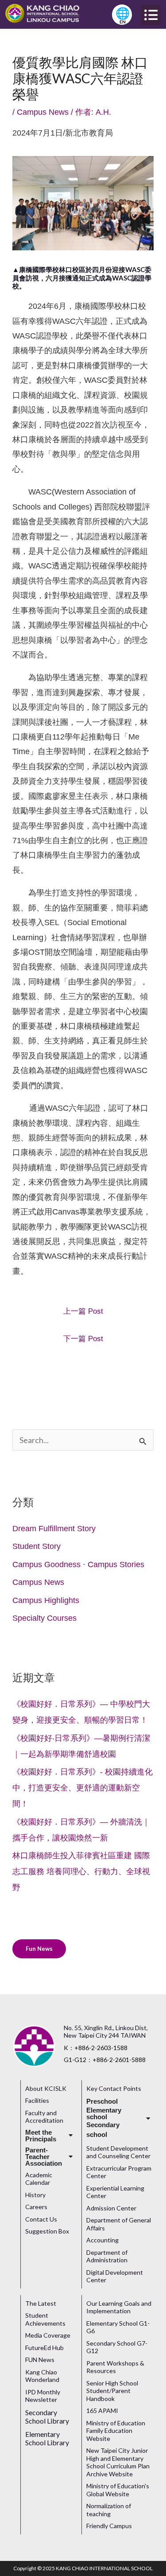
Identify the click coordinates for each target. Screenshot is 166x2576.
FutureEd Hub (44, 2348)
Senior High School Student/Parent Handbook (112, 2391)
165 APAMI (102, 2411)
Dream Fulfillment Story (54, 1529)
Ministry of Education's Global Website (118, 2490)
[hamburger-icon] (151, 15)
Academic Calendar (39, 2179)
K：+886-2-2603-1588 (96, 2048)
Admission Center (111, 2208)
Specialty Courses (44, 1618)
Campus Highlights (46, 1600)
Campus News (43, 112)
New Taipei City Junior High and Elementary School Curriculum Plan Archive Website (118, 2462)
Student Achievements (45, 2319)
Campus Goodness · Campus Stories (78, 1564)
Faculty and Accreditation (44, 2117)
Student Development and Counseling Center (118, 2152)
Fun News (39, 1949)
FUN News (40, 2360)
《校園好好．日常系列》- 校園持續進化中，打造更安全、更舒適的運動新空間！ (83, 1788)
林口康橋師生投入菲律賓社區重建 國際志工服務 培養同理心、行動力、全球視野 (81, 1872)
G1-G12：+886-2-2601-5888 (105, 2060)
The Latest (41, 2303)
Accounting (102, 2240)
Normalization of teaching (109, 2510)
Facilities (37, 2100)
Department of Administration (107, 2256)
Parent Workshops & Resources (115, 2367)
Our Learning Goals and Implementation (119, 2307)
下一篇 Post (83, 1339)
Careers (36, 2207)
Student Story (37, 1546)
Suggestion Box (47, 2231)
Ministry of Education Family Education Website (116, 2431)
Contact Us (41, 2219)
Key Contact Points (114, 2088)
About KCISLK (46, 2088)
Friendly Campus (109, 2526)
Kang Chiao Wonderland (42, 2376)
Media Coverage (48, 2335)
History (35, 2195)
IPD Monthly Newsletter (43, 2396)
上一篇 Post (83, 1311)
